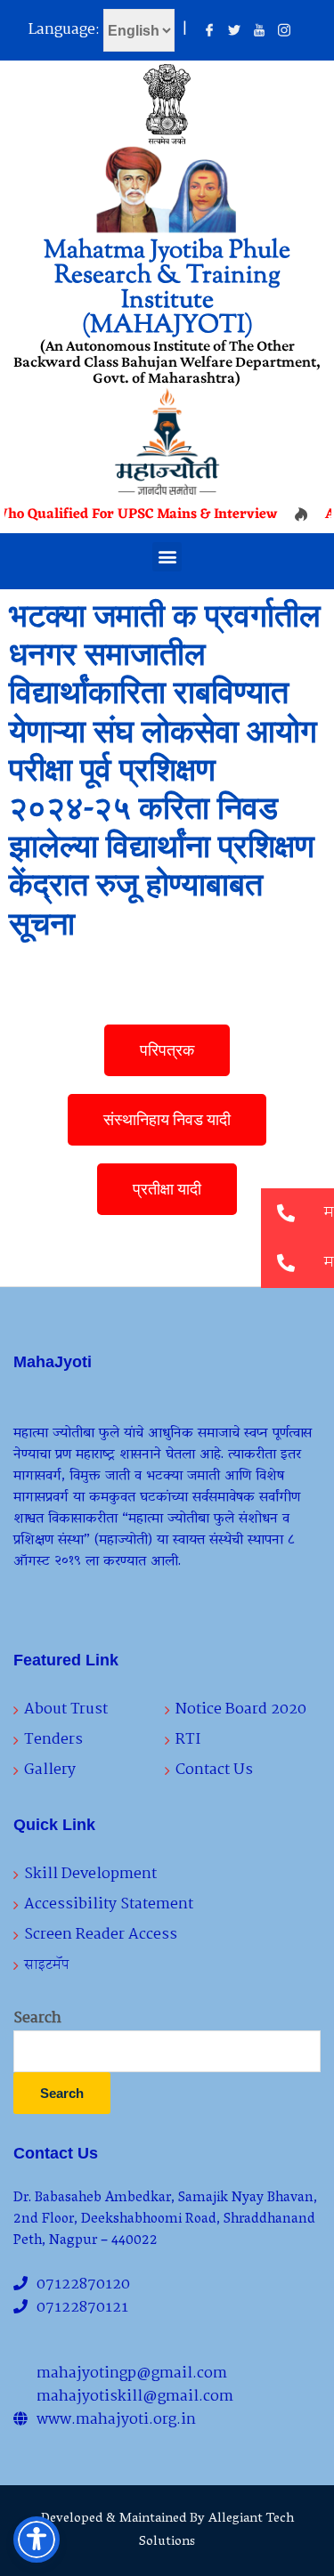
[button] (167, 557)
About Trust (66, 1709)
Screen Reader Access (101, 1935)
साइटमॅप (47, 1965)
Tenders (53, 1740)
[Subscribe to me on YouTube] (259, 31)
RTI (188, 1740)
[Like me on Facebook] (209, 31)
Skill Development (90, 1874)
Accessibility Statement (109, 1904)
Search (37, 2019)
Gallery (50, 1770)
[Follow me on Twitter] (234, 31)
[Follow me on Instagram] (284, 31)
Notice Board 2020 (241, 1709)
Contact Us (214, 1770)
